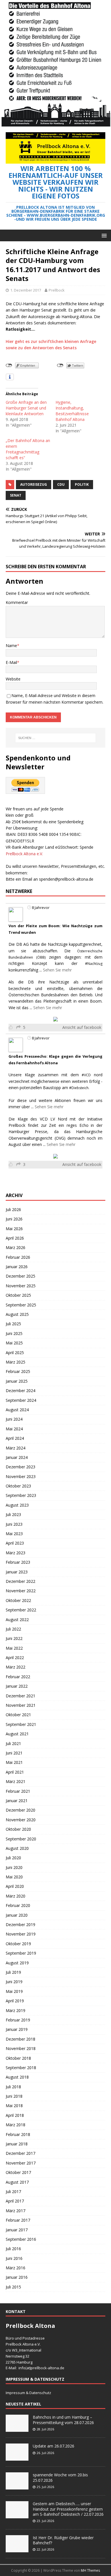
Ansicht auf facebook (82, 1027)
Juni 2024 (14, 1419)
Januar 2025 (17, 1381)
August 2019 (17, 1963)
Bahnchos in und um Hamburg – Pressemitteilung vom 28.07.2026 (63, 2420)
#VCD (86, 1075)
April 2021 (15, 1772)
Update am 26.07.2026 (54, 2446)
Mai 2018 (14, 2106)
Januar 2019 (17, 2029)
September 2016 (21, 2239)
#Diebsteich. (79, 1088)
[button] (103, 235)
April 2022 (15, 1658)
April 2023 (15, 1543)
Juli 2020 (13, 1858)
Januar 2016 (17, 2277)
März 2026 (16, 1247)
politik (82, 484)
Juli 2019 (13, 1972)
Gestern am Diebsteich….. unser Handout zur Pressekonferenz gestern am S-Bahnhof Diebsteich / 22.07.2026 (68, 2509)
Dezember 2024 (20, 1391)
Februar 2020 (18, 1905)
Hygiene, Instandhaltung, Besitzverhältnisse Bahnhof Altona (72, 411)
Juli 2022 (13, 1629)
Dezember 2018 (20, 2039)
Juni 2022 (14, 1638)
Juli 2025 (13, 1324)
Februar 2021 (18, 1791)
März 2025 (16, 1362)
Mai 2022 (14, 1648)
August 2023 (17, 1505)
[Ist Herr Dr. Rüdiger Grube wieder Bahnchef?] (17, 2549)
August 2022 (17, 1620)
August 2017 (17, 2182)
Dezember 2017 (20, 2153)
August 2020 (17, 1848)
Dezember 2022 (20, 1581)
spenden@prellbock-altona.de (66, 879)
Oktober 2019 (18, 1944)
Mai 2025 (14, 1343)
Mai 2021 (14, 1762)
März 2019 (16, 2010)
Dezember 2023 (20, 1467)
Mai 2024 (14, 1429)
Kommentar (17, 602)
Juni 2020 (14, 1867)
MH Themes (90, 2570)
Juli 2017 (13, 2191)
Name (11, 645)
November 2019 (21, 1934)
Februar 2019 (18, 2020)
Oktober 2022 (18, 1600)
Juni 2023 (14, 1524)
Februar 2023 (18, 1562)
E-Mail (11, 662)
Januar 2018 (17, 2144)
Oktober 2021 (18, 1715)
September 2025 (21, 1305)
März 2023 (16, 1553)
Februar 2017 (18, 2220)
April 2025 (15, 1353)
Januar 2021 (17, 1801)
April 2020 (15, 1886)
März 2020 (16, 1896)
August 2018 (17, 2077)
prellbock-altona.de (48, 2368)
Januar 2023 (17, 1572)
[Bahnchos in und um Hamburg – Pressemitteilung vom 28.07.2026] (17, 2429)
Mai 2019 (14, 1991)
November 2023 (21, 1476)
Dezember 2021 (20, 1696)
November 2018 (21, 2048)
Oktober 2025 (18, 1295)
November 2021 (21, 1705)
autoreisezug (34, 484)
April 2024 (15, 1438)
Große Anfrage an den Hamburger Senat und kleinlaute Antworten (26, 408)
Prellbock (57, 290)
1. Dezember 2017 (26, 290)
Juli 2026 (13, 1209)
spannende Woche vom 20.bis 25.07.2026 (60, 2477)
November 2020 (21, 1820)
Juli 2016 (13, 2249)
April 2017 (15, 2201)
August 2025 (17, 1314)
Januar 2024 (17, 1457)
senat (16, 495)
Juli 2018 (13, 2087)
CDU (61, 484)
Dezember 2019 (20, 1925)
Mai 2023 (14, 1534)
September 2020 (21, 1839)
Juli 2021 (13, 1743)
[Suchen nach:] (56, 738)
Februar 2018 (18, 2134)
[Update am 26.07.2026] (17, 2458)
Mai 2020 (14, 1877)
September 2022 (21, 1610)
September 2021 (21, 1724)
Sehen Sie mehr (57, 970)
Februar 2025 (18, 1371)
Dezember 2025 (20, 1276)
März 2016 (16, 2268)
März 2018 (16, 2125)
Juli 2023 (13, 1514)
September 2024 (21, 1400)
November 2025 (21, 1286)
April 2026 (15, 1238)
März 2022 (16, 1667)
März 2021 (16, 1781)
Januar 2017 (17, 2230)
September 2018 (21, 2068)
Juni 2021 (14, 1753)
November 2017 (21, 2163)
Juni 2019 (14, 1982)
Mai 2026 (14, 1229)
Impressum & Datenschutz (28, 2393)
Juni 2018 (14, 2096)
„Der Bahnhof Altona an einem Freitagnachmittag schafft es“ (28, 449)
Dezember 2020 (20, 1810)
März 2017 (16, 2211)
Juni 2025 (14, 1333)
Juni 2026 (14, 1219)
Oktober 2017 (18, 2172)
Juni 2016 (14, 2258)
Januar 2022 (17, 1686)
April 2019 (15, 2001)
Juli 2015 (13, 2287)
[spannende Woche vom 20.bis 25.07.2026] (17, 2487)
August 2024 (17, 1410)
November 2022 (21, 1591)
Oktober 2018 (18, 2058)
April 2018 (15, 2115)
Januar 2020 (17, 1915)
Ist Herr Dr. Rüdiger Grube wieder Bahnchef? (63, 2540)
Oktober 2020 (18, 1829)
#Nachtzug (94, 964)
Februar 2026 (18, 1257)
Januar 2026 (17, 1267)
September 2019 (21, 1953)
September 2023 (21, 1495)
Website (13, 679)
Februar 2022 (18, 1677)
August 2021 (17, 1734)
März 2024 (16, 1448)
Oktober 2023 (18, 1486)
